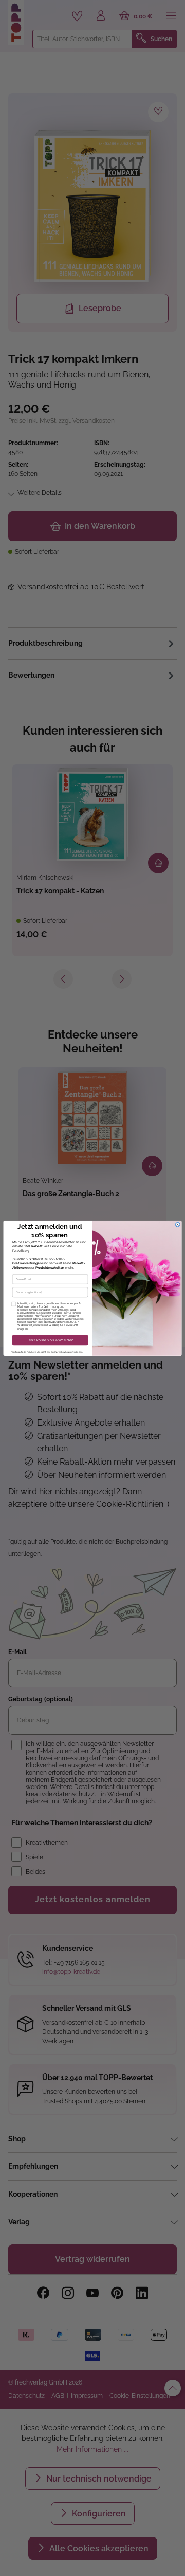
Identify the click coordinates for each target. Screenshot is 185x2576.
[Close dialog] (178, 1225)
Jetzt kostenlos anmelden (50, 1340)
